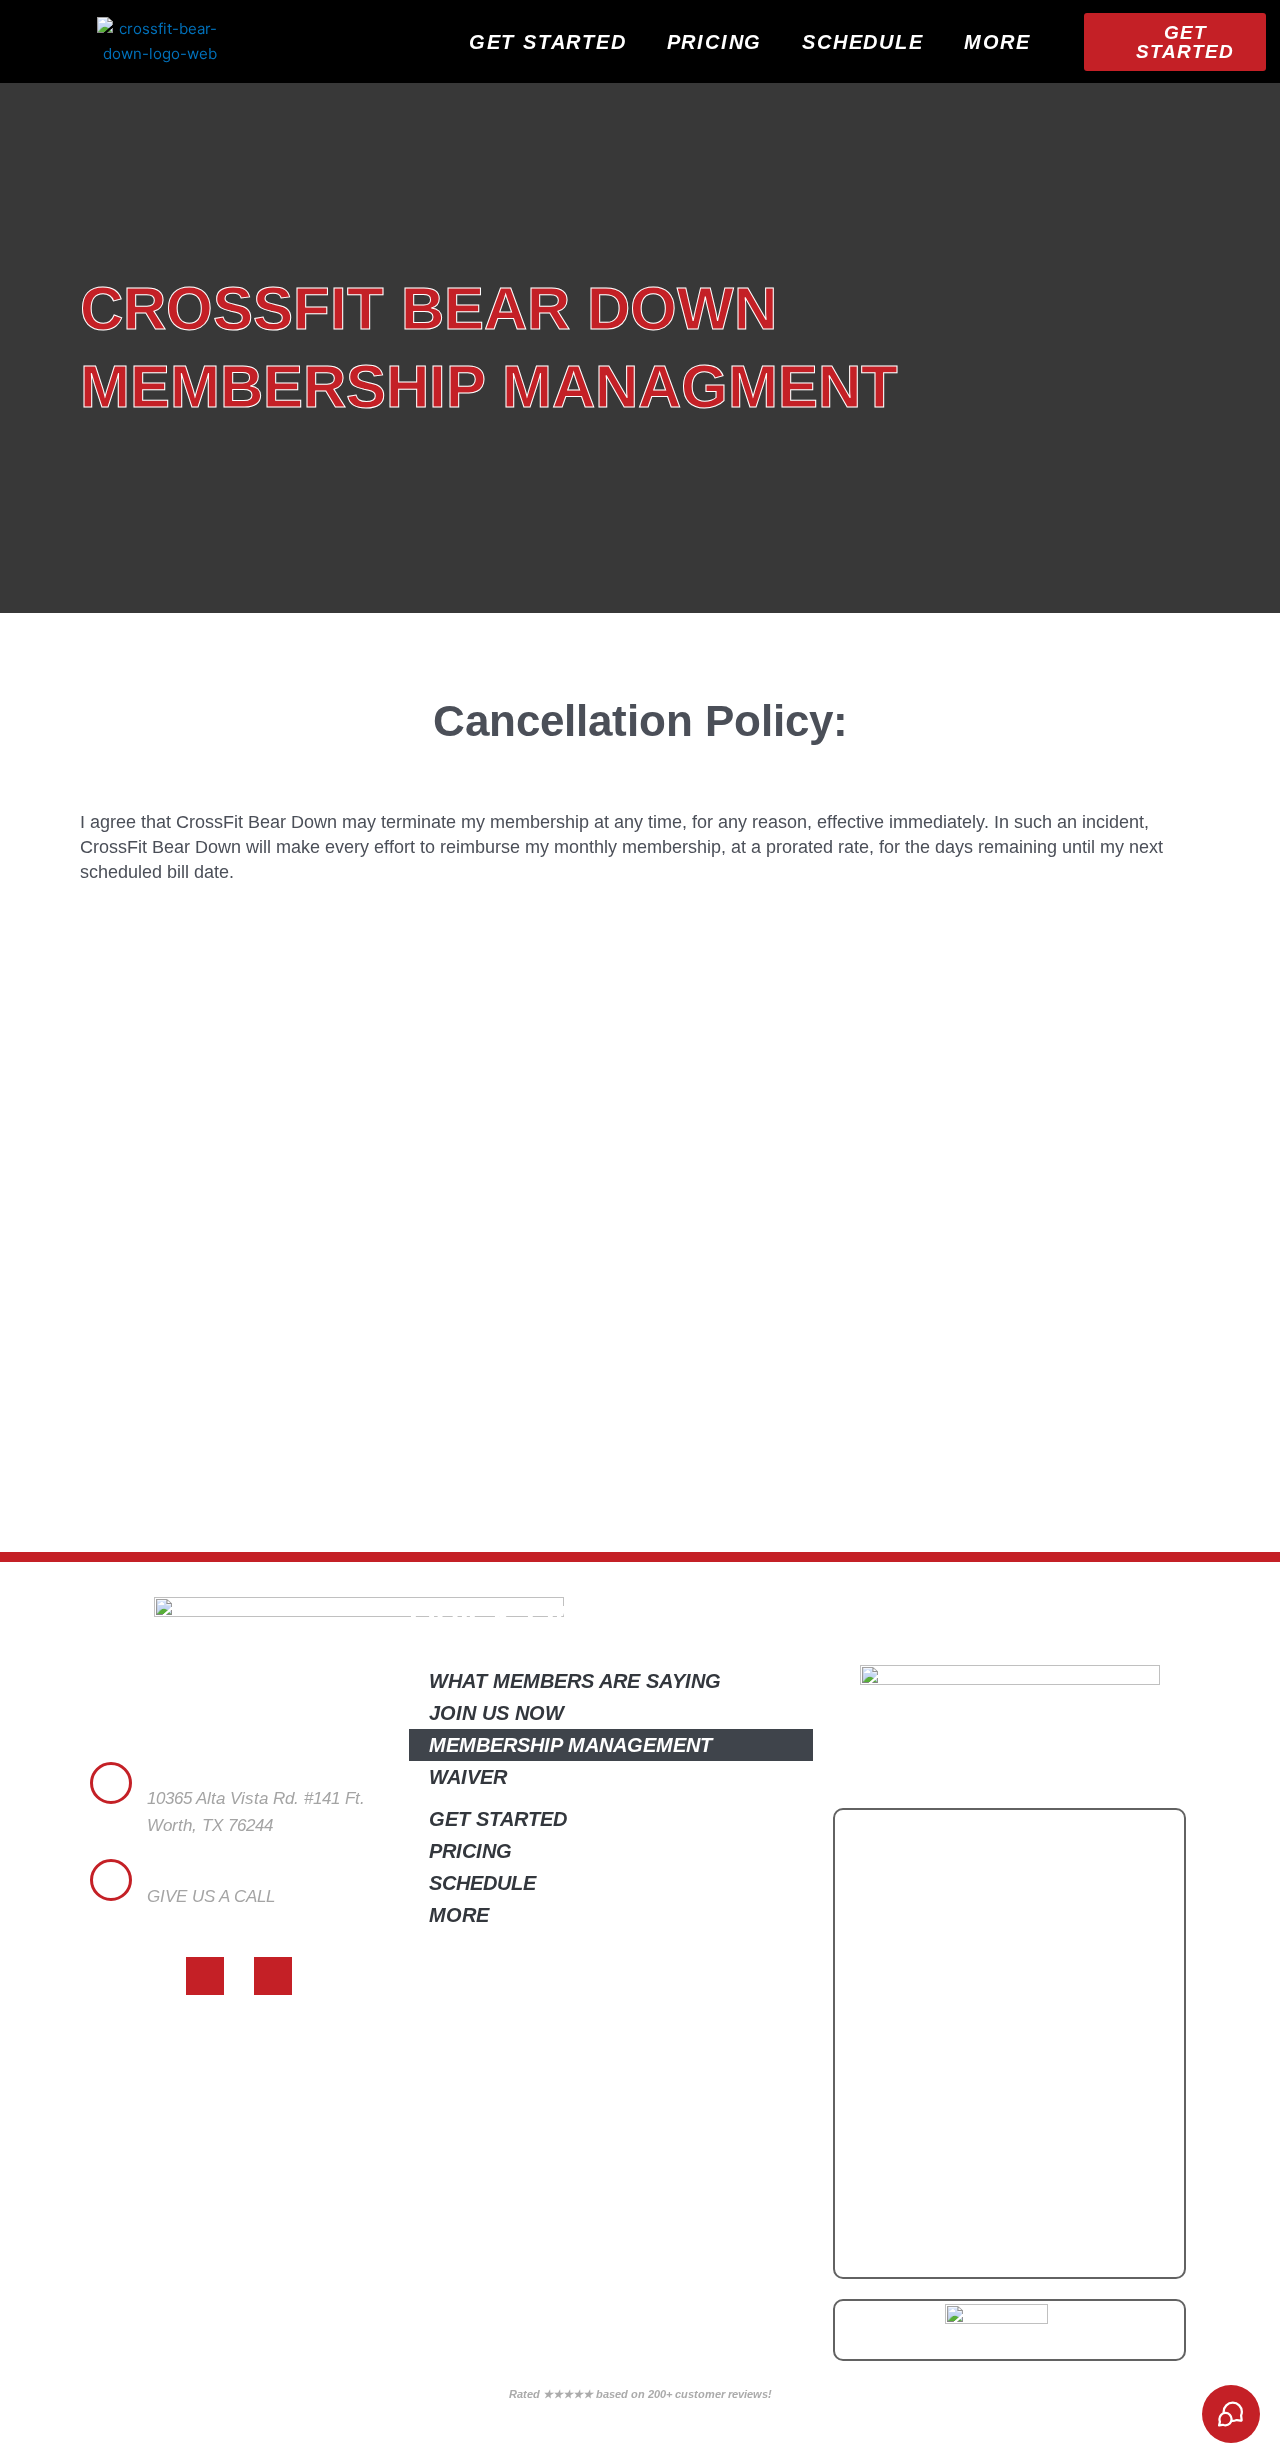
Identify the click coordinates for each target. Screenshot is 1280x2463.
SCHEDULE (862, 42)
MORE (997, 42)
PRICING (715, 42)
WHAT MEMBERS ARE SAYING (575, 1681)
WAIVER (468, 1777)
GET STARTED (548, 42)
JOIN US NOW (496, 1713)
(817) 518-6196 (203, 1923)
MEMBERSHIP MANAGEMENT (570, 1745)
